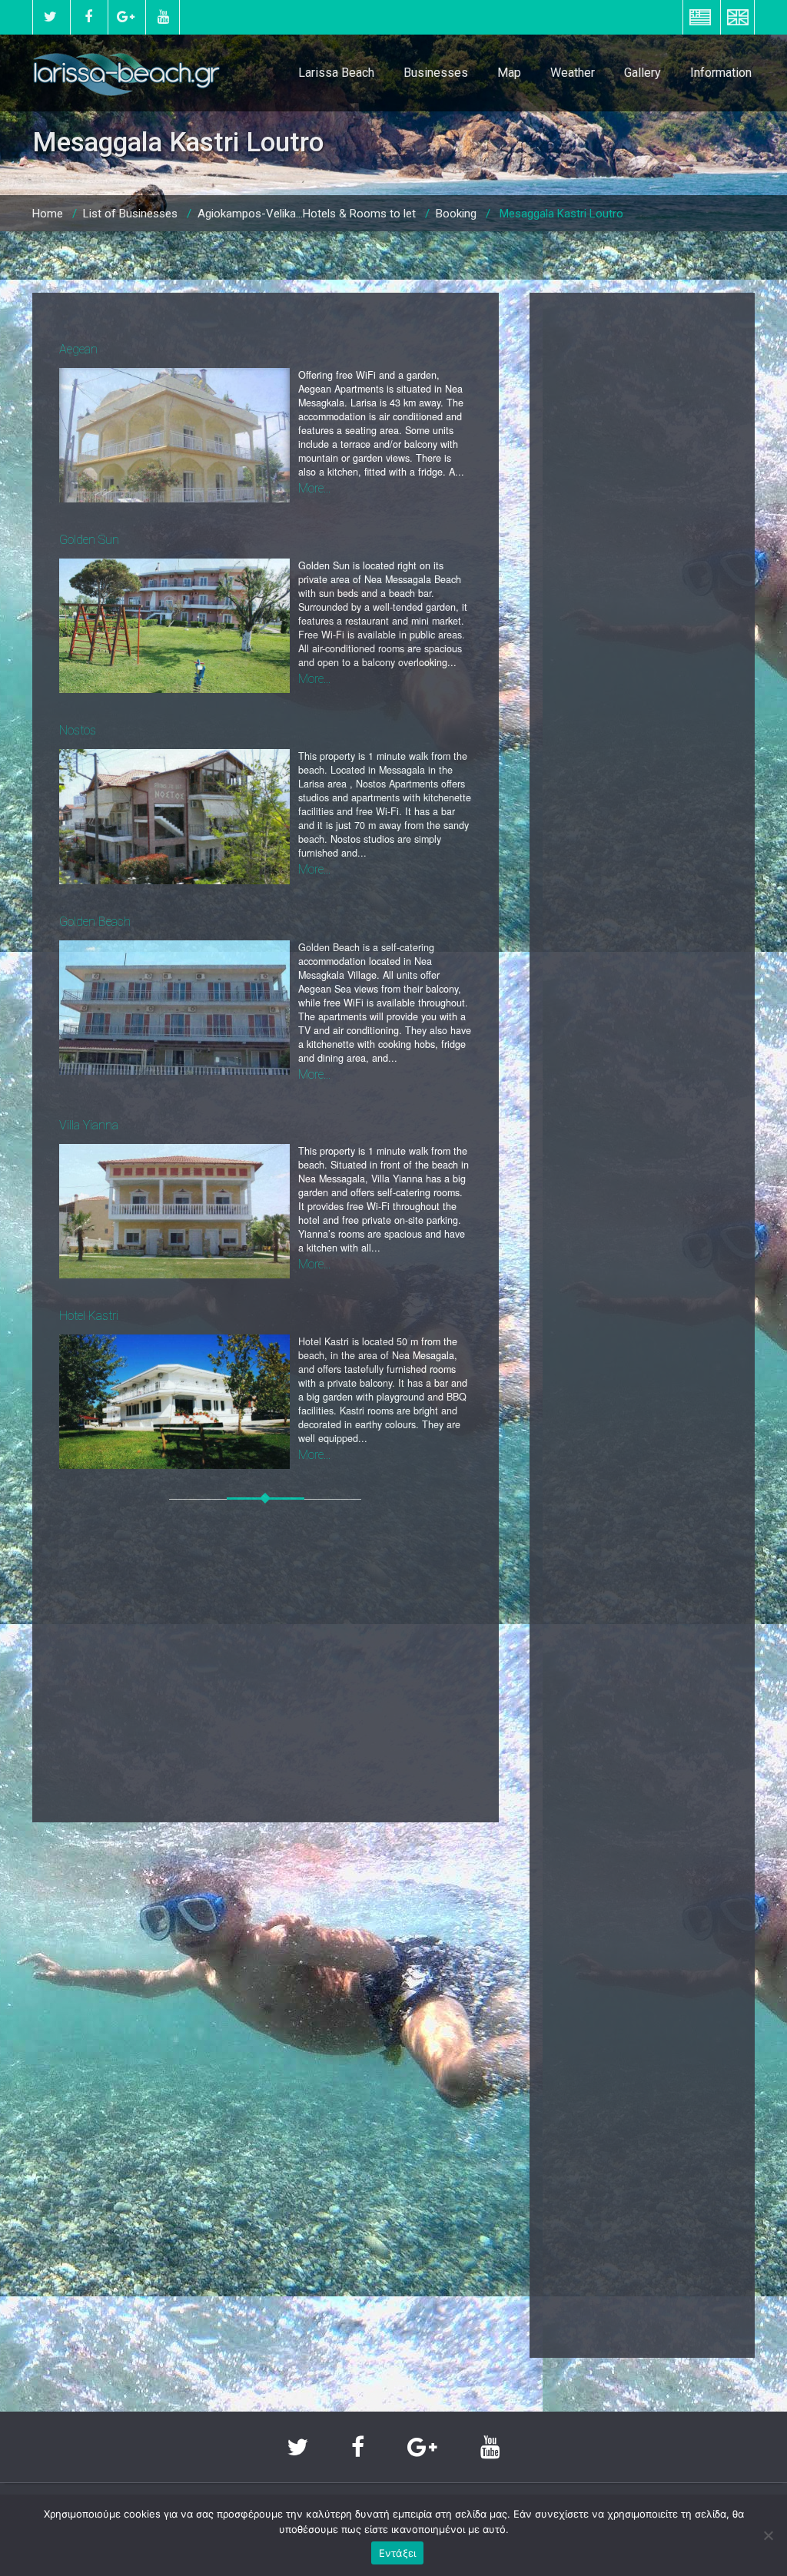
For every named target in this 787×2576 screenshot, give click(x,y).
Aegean (78, 349)
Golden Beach (95, 922)
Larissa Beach (336, 73)
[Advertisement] (266, 1661)
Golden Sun (89, 540)
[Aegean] (174, 435)
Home (48, 214)
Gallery (643, 73)
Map (509, 73)
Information (721, 73)
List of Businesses (130, 214)
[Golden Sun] (174, 626)
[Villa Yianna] (174, 1211)
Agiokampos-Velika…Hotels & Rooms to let (307, 214)
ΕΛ (700, 17)
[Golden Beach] (174, 1008)
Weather (573, 73)
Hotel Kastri (89, 1316)
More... (314, 488)
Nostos (78, 730)
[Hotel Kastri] (174, 1402)
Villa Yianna (89, 1125)
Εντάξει (398, 2553)
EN (737, 17)
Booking (456, 214)
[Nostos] (174, 816)
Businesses (436, 73)
